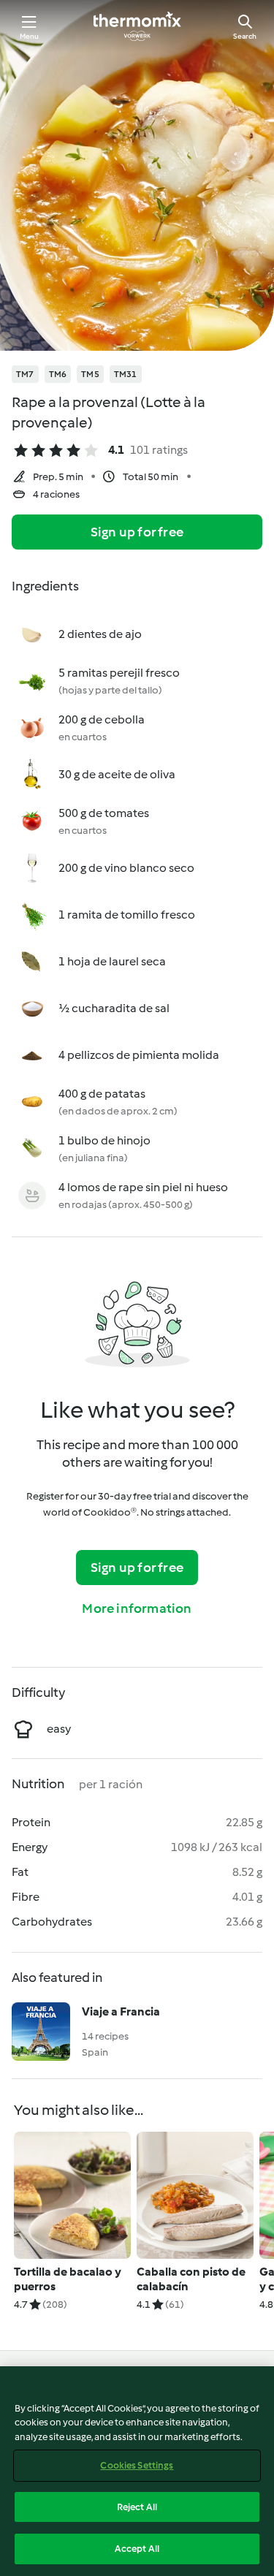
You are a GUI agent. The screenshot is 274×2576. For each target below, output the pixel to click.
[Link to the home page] (137, 26)
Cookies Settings (137, 2465)
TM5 (90, 374)
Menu (30, 36)
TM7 (25, 374)
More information (137, 1608)
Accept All (137, 2549)
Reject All (137, 2507)
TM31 (126, 374)
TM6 (58, 374)
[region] (137, 2471)
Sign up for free (137, 532)
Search (245, 36)
